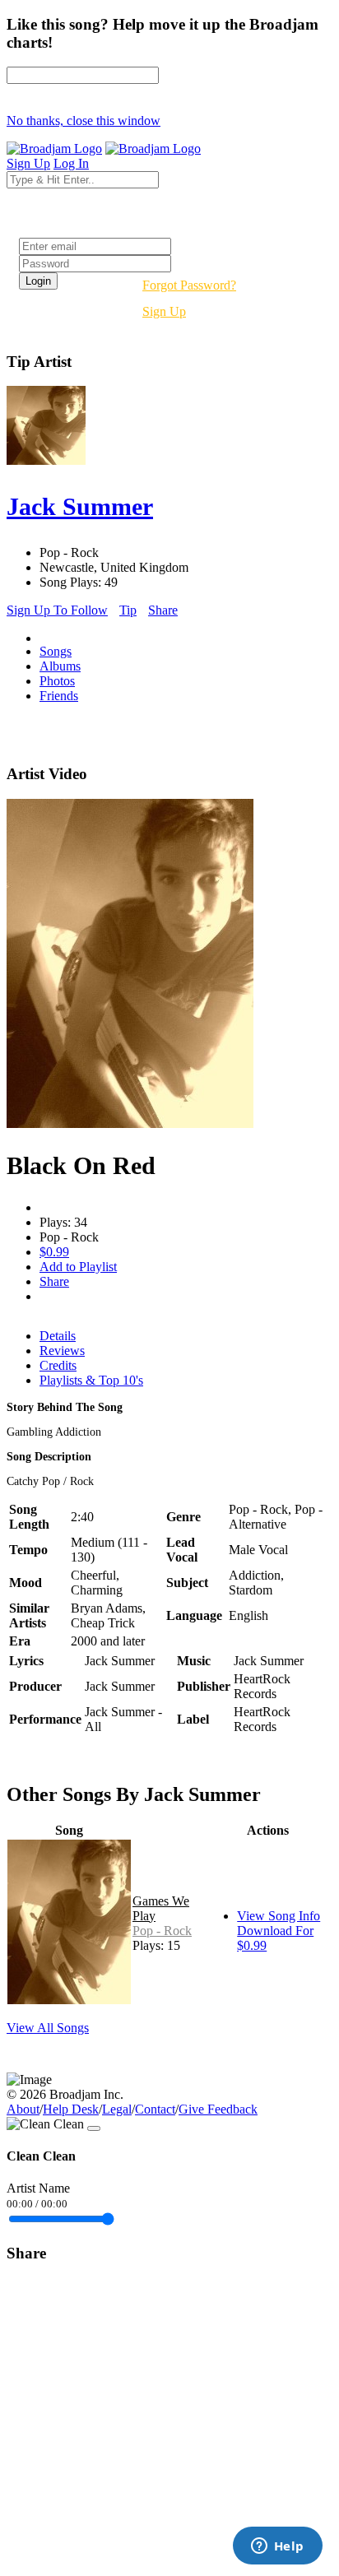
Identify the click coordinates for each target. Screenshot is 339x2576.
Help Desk (71, 2109)
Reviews (62, 1351)
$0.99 (54, 1252)
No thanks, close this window (84, 121)
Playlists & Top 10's (91, 1380)
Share (163, 610)
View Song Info (279, 1916)
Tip (128, 610)
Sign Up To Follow (57, 610)
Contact (155, 2109)
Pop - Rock (162, 1931)
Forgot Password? (189, 285)
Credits (58, 1365)
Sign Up (164, 311)
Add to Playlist (78, 1267)
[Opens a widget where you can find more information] (277, 2547)
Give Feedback (218, 2109)
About (23, 2109)
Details (58, 1336)
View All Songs (48, 2028)
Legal (117, 2109)
